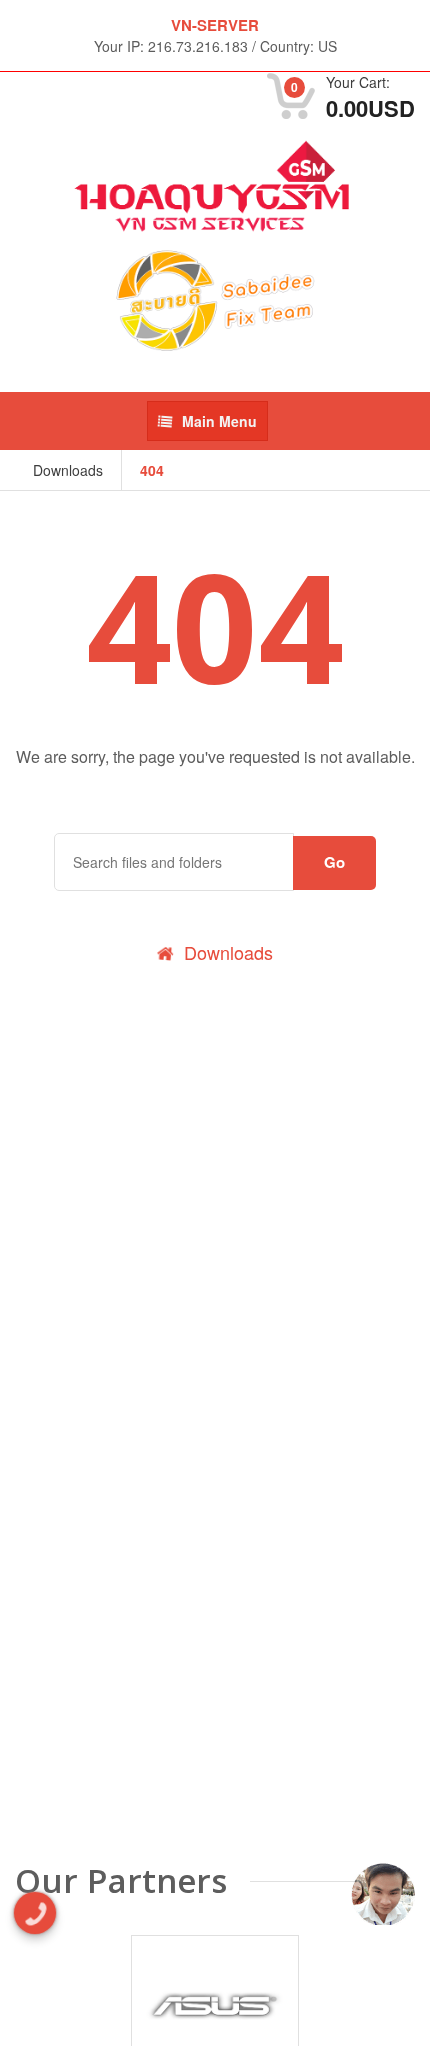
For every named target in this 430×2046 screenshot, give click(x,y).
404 (152, 470)
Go (334, 862)
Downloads (68, 470)
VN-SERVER (215, 25)
